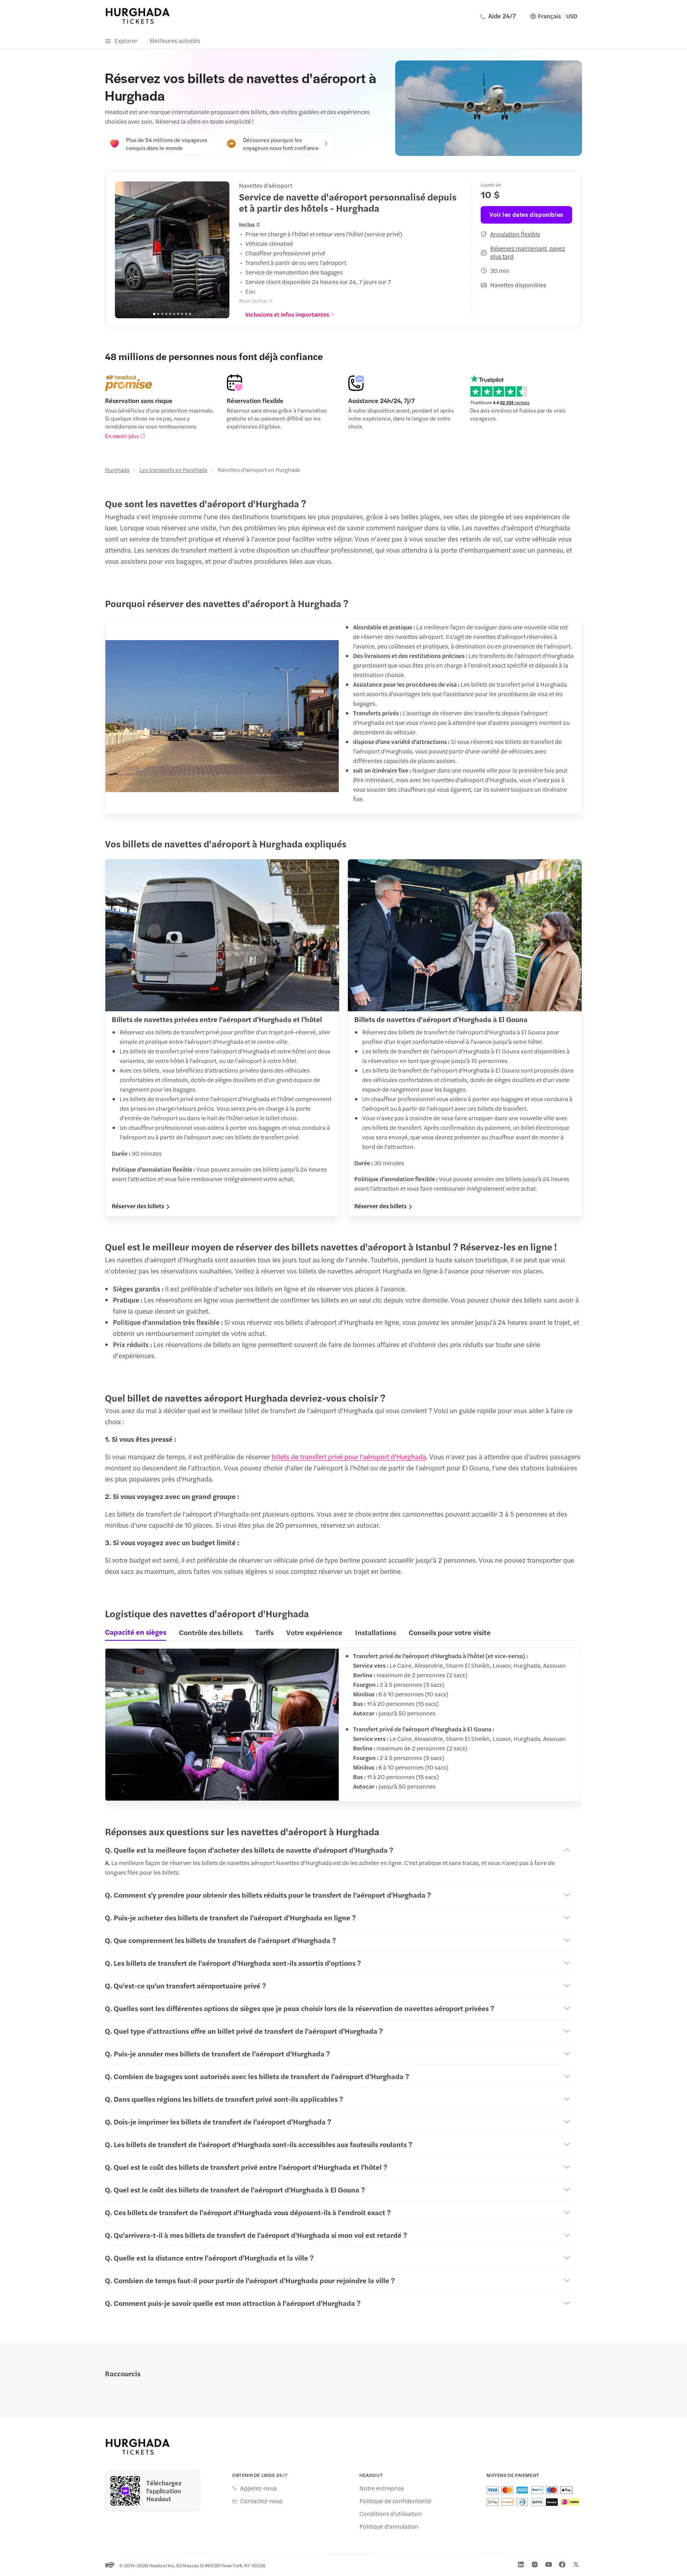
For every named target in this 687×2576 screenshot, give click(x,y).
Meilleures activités (175, 40)
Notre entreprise (382, 2488)
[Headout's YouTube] (549, 2564)
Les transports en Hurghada (173, 469)
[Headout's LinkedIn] (521, 2564)
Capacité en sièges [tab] (136, 1632)
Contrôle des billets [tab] (211, 1632)
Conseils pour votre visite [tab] (450, 1632)
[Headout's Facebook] (562, 2564)
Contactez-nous (261, 2501)
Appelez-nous (259, 2488)
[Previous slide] (125, 250)
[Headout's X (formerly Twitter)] (576, 2564)
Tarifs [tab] (264, 1632)
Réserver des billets (138, 1206)
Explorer (126, 40)
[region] (172, 250)
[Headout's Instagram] (535, 2564)
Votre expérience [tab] (314, 1632)
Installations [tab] (376, 1632)
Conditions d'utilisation (391, 2514)
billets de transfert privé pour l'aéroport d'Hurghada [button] (349, 1456)
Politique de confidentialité (395, 2501)
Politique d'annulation (389, 2526)
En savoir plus (122, 436)
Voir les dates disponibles (526, 214)
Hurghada (117, 469)
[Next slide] (219, 250)
